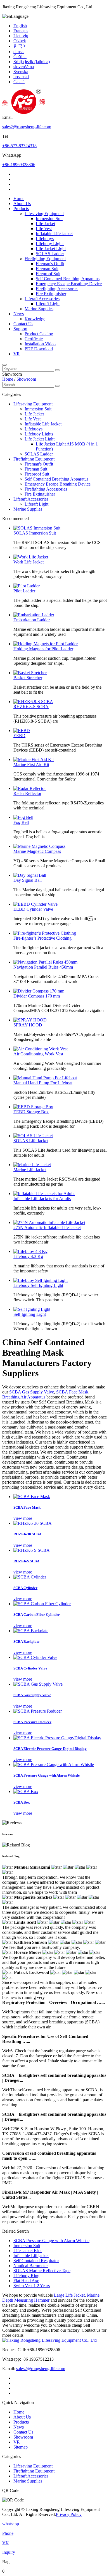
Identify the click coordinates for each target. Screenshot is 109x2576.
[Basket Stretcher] (30, 673)
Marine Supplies (39, 309)
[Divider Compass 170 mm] (39, 991)
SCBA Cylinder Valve (30, 1668)
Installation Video (40, 344)
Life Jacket (45, 224)
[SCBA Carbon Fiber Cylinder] (42, 1604)
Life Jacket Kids (28, 2251)
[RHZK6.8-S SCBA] (33, 702)
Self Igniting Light (30, 1314)
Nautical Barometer (31, 2266)
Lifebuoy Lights (50, 244)
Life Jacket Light (51, 249)
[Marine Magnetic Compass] (39, 846)
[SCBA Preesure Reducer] (38, 1711)
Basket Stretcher (28, 678)
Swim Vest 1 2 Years (32, 2286)
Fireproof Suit (48, 274)
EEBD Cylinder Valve (33, 909)
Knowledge (35, 319)
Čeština (20, 57)
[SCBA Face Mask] (32, 1497)
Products (21, 209)
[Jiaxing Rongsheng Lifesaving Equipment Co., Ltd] (23, 112)
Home (19, 199)
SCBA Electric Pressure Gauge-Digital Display (50, 1749)
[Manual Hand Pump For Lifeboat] (45, 1078)
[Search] (4, 365)
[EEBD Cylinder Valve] (35, 904)
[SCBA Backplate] (31, 1631)
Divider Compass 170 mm (37, 996)
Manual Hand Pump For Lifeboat (43, 1083)
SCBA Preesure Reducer (32, 1722)
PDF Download (39, 349)
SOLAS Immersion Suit (35, 533)
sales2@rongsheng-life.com (27, 127)
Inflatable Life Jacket (54, 234)
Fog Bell (21, 822)
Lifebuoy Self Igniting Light (38, 1285)
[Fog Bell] (23, 817)
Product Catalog (39, 334)
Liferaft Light (48, 304)
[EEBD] (22, 731)
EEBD (19, 736)
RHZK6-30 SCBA (27, 1534)
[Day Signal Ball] (30, 875)
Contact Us (23, 324)
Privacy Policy (69, 2514)
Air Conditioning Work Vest (38, 1054)
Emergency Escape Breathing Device (69, 284)
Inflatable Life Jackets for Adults (42, 1199)
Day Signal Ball (28, 880)
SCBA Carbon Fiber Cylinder (37, 1615)
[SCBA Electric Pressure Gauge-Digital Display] (57, 1738)
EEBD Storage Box (31, 1112)
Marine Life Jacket (30, 1170)
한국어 (20, 46)
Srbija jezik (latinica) (32, 62)
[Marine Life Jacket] (32, 1165)
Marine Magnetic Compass (37, 851)
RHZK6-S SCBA (26, 1561)
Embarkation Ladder (32, 620)
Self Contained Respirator (36, 2261)
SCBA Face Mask (72, 1392)
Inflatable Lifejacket (31, 2256)
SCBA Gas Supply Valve (32, 1392)
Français (21, 31)
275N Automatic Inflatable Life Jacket (47, 1227)
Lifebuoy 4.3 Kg (28, 1256)
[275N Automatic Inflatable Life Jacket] (49, 1222)
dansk (19, 52)
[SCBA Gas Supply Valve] (38, 1684)
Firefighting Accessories (57, 289)
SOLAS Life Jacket (31, 1141)
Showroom (26, 379)
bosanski (21, 77)
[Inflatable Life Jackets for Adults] (44, 1194)
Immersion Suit (49, 219)
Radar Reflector (27, 793)
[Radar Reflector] (30, 788)
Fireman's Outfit (50, 264)
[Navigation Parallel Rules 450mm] (45, 962)
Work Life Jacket (29, 562)
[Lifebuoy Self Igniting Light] (41, 1280)
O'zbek (20, 41)
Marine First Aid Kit (31, 764)
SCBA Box (22, 1802)
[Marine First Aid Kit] (34, 759)
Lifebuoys (45, 239)
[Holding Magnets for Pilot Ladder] (46, 644)
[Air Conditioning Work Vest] (41, 1049)
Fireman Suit (47, 269)
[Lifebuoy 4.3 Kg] (30, 1251)
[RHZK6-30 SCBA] (33, 1523)
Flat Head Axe (26, 2281)
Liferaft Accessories (42, 299)
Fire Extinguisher (51, 294)
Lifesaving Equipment (44, 214)
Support (20, 329)
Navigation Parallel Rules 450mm (43, 967)
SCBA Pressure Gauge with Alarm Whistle (47, 1775)
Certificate (34, 339)
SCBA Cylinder (25, 1588)
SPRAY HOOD (28, 1025)
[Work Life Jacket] (31, 557)
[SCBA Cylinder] (30, 1577)
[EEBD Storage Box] (33, 1107)
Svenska (21, 72)
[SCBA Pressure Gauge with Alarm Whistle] (54, 1764)
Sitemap (21, 2447)
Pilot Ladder (24, 591)
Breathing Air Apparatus (24, 1397)
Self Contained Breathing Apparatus (68, 279)
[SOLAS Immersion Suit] (37, 528)
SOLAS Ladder (50, 254)
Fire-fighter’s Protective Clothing (42, 938)
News (19, 314)
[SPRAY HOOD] (30, 1020)
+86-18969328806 (19, 165)
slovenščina (24, 67)
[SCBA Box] (26, 1791)
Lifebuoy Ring (26, 2276)
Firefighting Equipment (45, 259)
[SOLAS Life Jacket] (33, 1136)
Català (19, 82)
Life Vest (44, 229)
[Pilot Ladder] (27, 586)
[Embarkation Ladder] (34, 615)
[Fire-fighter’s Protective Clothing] (45, 933)
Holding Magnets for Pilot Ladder (43, 649)
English (20, 26)
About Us (22, 204)
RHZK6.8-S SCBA (31, 707)
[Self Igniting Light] (32, 1309)
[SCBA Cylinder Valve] (35, 1657)
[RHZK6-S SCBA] (32, 1550)
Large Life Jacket (69, 2295)
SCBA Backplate (26, 1642)
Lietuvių (21, 36)
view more (23, 1518)
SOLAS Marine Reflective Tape (42, 2271)
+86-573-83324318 (19, 146)
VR (17, 354)
